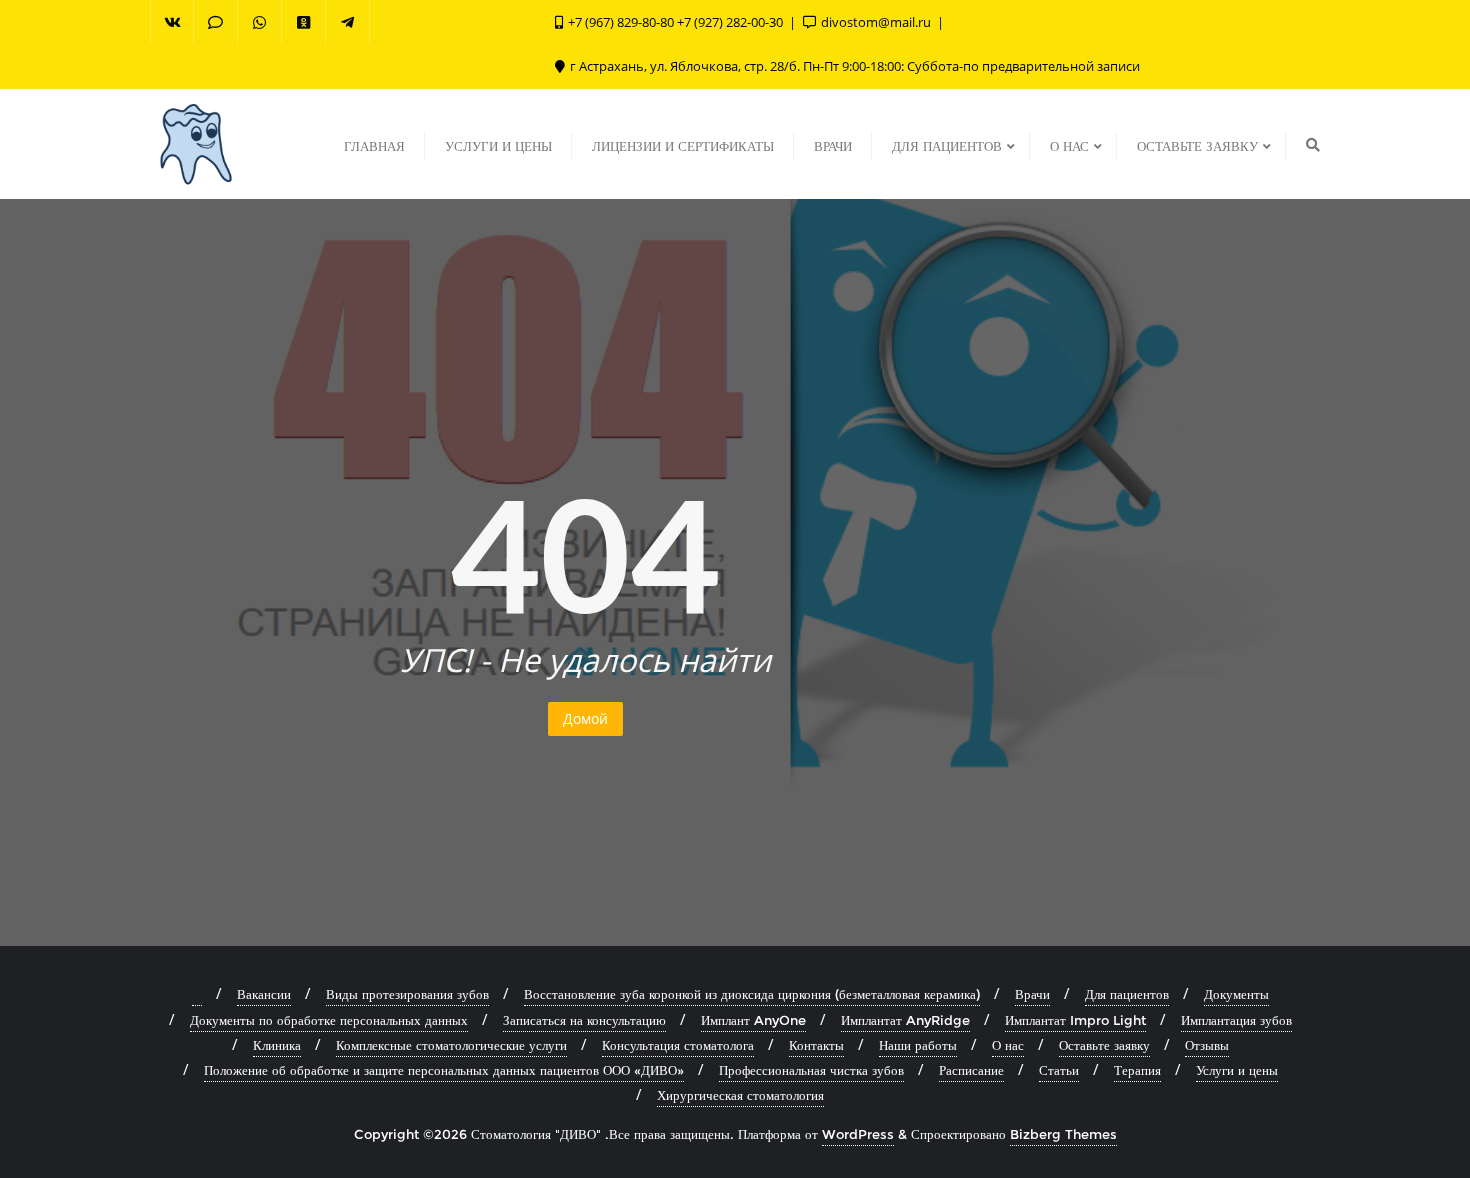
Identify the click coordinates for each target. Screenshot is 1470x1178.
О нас (1008, 1045)
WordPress (858, 1134)
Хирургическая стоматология (740, 1095)
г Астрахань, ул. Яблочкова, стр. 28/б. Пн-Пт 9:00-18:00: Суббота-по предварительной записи (853, 66)
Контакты (816, 1045)
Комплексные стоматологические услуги (451, 1045)
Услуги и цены (1237, 1070)
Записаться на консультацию (584, 1020)
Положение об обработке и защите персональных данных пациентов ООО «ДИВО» (444, 1070)
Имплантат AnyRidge (905, 1020)
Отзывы (1207, 1045)
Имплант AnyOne (753, 1020)
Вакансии (264, 994)
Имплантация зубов (1236, 1020)
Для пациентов (1127, 994)
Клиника (277, 1045)
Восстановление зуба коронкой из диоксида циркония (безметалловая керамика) (752, 994)
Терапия (1137, 1070)
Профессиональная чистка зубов (811, 1070)
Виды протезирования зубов (407, 994)
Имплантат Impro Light (1075, 1020)
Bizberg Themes (1063, 1134)
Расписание (971, 1070)
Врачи (1032, 994)
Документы (1236, 994)
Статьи (1059, 1070)
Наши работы (918, 1045)
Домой (585, 718)
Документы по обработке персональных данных (329, 1020)
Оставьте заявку (1104, 1045)
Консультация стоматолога (678, 1045)
